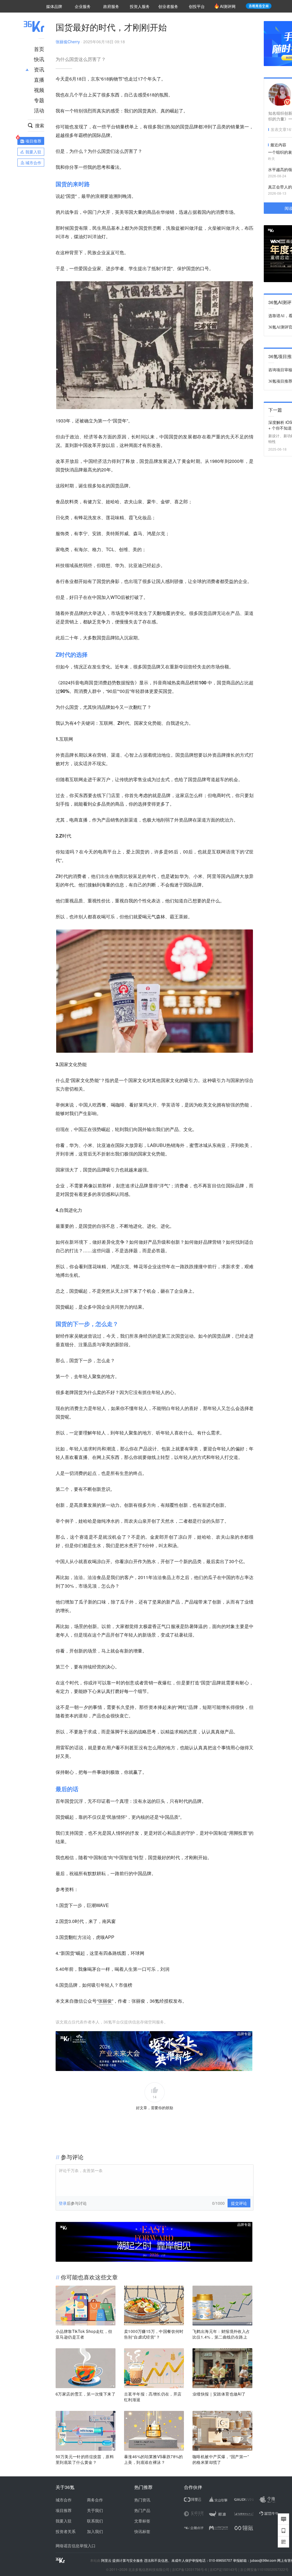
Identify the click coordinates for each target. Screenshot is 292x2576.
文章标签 (142, 2521)
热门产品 (142, 2510)
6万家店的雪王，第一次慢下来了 (86, 2394)
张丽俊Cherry (68, 42)
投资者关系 (66, 2531)
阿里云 (107, 2560)
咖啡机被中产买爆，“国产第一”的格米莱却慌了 (221, 2459)
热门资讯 (142, 2500)
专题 (39, 100)
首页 (39, 49)
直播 (39, 79)
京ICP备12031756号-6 (189, 2569)
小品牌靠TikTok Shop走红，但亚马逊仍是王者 (84, 2334)
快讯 (39, 59)
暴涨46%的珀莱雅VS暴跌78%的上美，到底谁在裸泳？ (154, 2459)
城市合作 (64, 2500)
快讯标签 (142, 2531)
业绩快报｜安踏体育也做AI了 (219, 2394)
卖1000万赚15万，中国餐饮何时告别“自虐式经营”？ (154, 2334)
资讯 (39, 69)
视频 (39, 90)
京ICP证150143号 (224, 2569)
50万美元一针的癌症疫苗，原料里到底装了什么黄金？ (85, 2459)
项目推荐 (64, 2510)
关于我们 (95, 2510)
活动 (39, 110)
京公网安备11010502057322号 (264, 2569)
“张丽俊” (105, 2001)
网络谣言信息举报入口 (76, 2546)
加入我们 (95, 2531)
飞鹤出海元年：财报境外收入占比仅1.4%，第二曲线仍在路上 (221, 2334)
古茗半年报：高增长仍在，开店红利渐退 (153, 2397)
